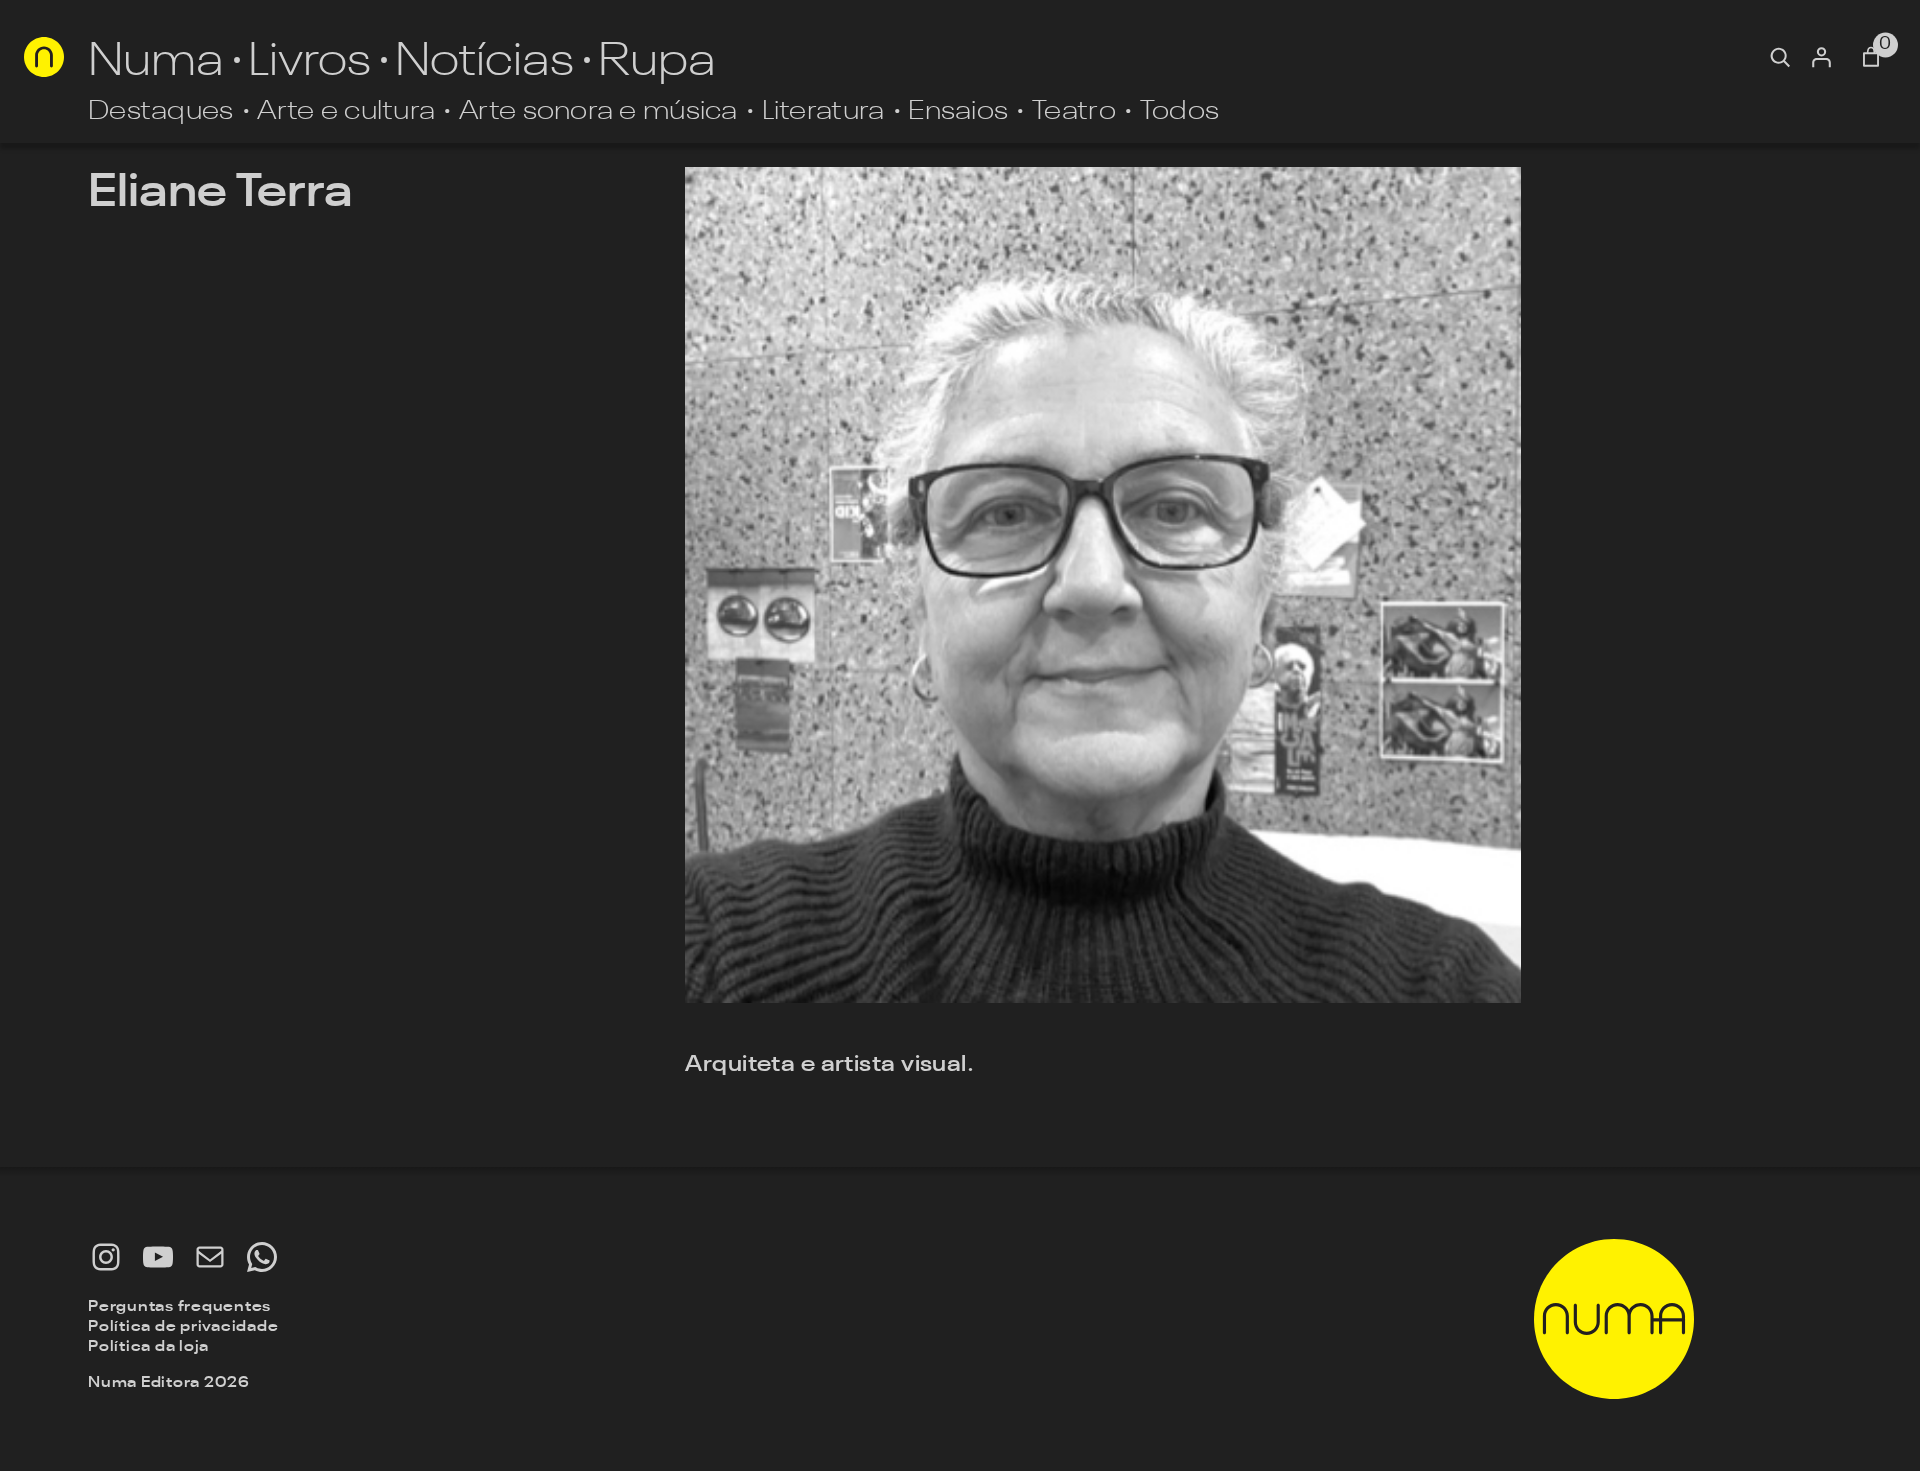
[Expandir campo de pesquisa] (1780, 57)
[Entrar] (1821, 57)
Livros (309, 57)
